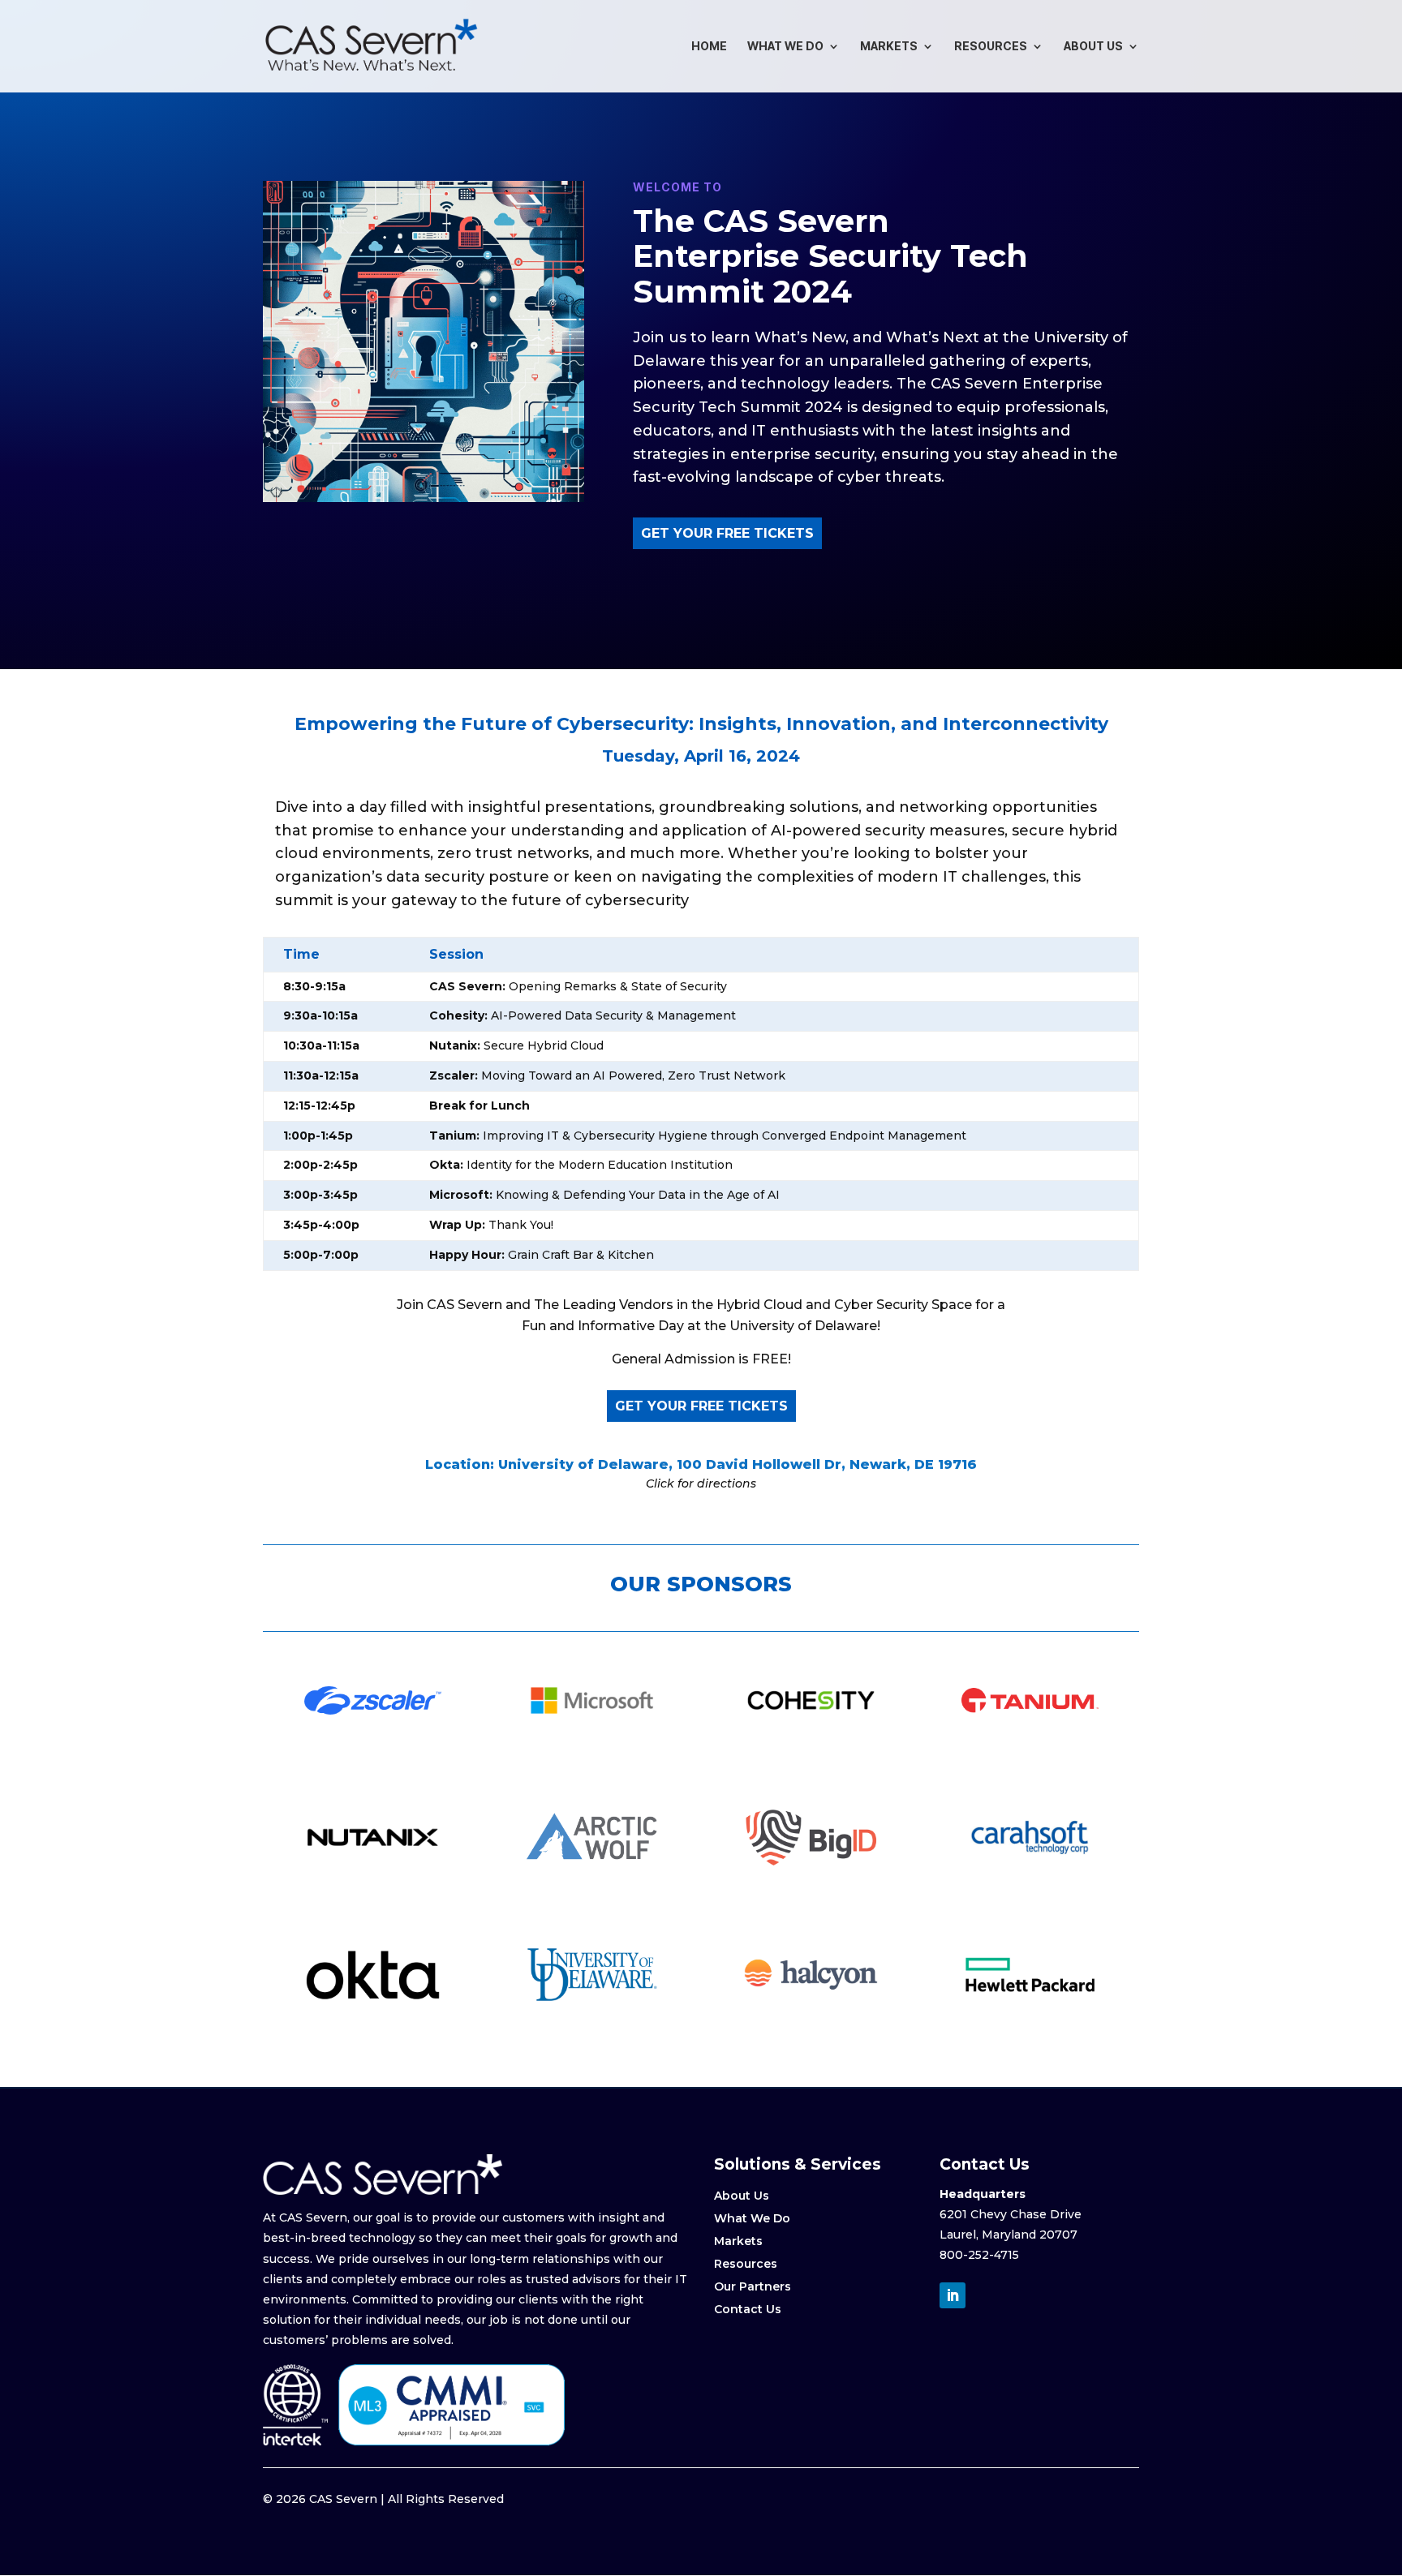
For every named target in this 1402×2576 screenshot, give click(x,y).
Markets (889, 47)
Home (709, 47)
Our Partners (753, 2286)
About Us (1093, 47)
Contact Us (748, 2309)
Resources (991, 47)
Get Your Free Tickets (727, 533)
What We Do (785, 47)
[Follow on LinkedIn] (953, 2295)
